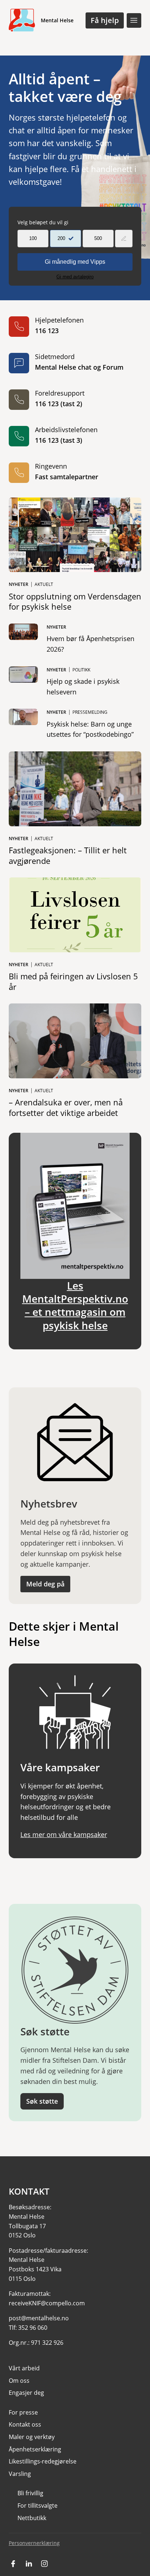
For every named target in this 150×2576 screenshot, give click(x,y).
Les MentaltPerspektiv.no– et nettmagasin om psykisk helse (75, 1305)
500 (98, 238)
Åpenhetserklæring (35, 2449)
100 (33, 238)
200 (61, 238)
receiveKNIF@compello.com (47, 2303)
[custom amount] (124, 239)
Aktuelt (44, 584)
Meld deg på (45, 1584)
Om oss (19, 2381)
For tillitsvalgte (37, 2505)
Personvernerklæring (34, 2543)
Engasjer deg (26, 2393)
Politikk (81, 670)
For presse (23, 2412)
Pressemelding (90, 712)
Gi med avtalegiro (75, 277)
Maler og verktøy (32, 2437)
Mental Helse (57, 20)
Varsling (20, 2474)
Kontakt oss (25, 2424)
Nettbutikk (32, 2518)
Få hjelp (105, 20)
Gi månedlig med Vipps (75, 262)
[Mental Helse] (22, 20)
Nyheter (19, 584)
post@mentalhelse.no (39, 2318)
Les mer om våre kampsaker (64, 1834)
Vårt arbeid (24, 2368)
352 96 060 (33, 2328)
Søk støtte (42, 2101)
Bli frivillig (30, 2493)
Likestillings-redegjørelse (43, 2461)
